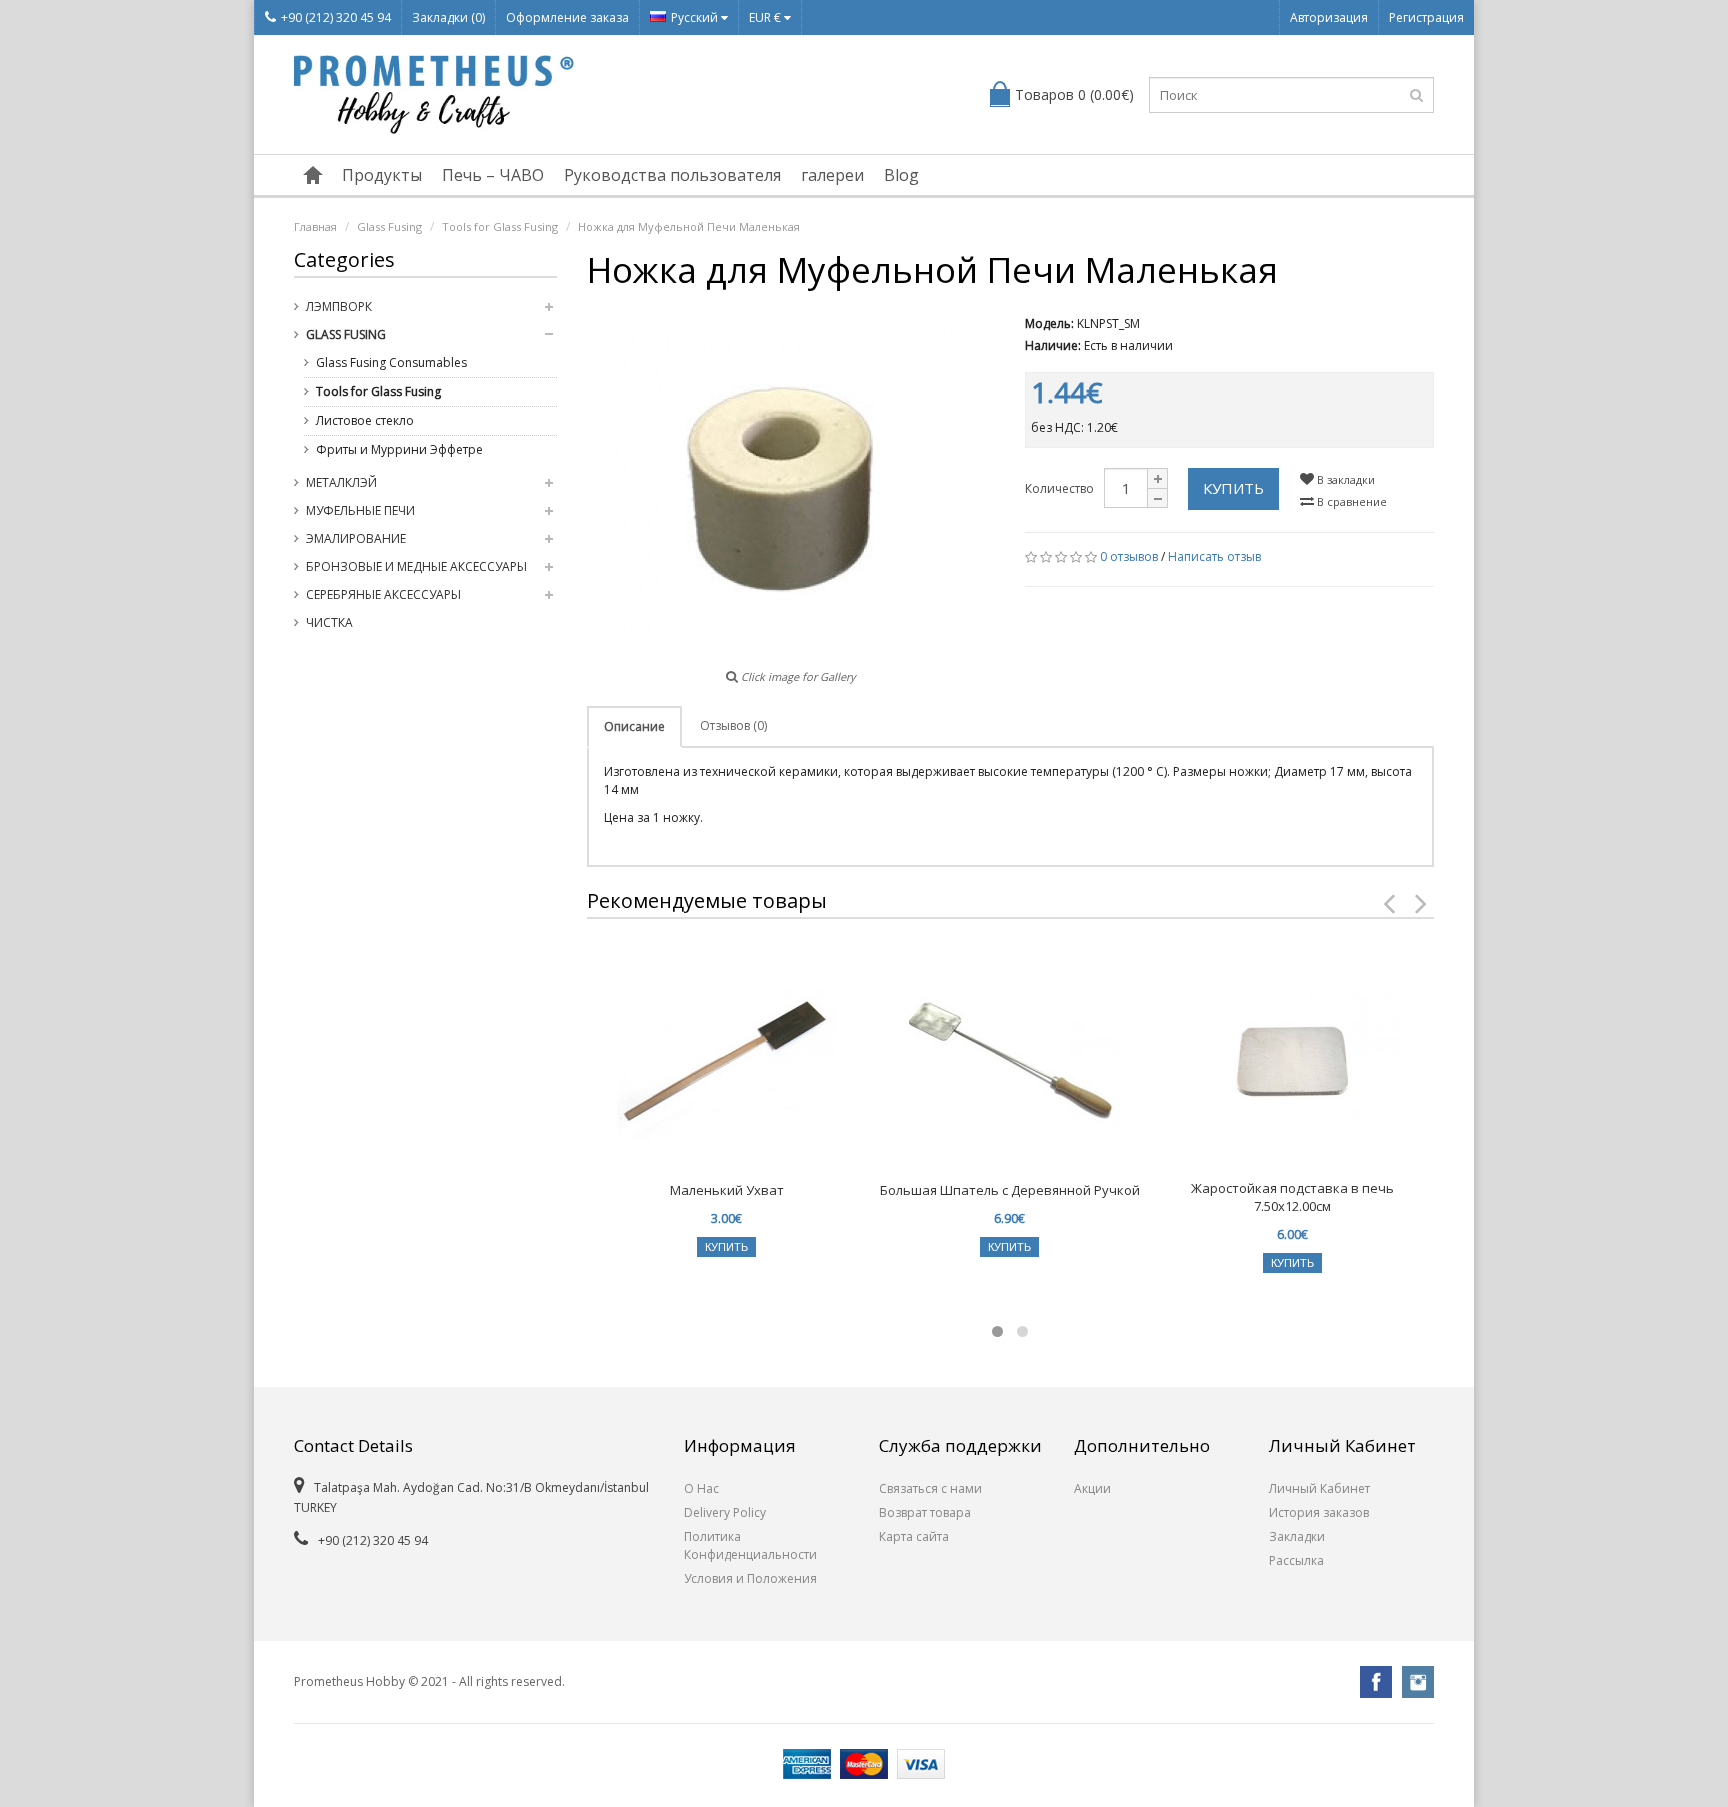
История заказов (1319, 1512)
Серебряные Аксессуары (383, 594)
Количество (1059, 488)
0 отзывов (1129, 556)
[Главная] (313, 175)
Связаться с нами (930, 1488)
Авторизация (1329, 17)
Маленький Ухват (727, 1190)
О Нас (701, 1488)
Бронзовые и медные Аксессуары (416, 566)
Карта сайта (914, 1536)
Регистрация (1426, 17)
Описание (634, 726)
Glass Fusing (389, 226)
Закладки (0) (448, 17)
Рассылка (1296, 1560)
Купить (1233, 488)
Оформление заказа (567, 17)
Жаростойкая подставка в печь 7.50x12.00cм (1292, 1197)
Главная (315, 226)
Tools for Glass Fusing (500, 226)
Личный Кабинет (1319, 1488)
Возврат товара (925, 1512)
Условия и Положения (750, 1578)
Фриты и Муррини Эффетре (399, 449)
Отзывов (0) (733, 725)
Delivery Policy (725, 1512)
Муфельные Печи (360, 510)
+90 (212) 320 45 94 (336, 17)
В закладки (1344, 479)
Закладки (1297, 1536)
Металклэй (341, 482)
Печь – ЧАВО (493, 175)
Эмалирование (356, 538)
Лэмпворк (339, 306)
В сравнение (1350, 501)
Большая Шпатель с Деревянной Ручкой (1010, 1190)
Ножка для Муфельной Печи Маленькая (689, 226)
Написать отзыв (1214, 556)
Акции (1092, 1488)
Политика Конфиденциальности (750, 1545)
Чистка (329, 622)
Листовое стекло (365, 420)
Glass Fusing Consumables (391, 362)
